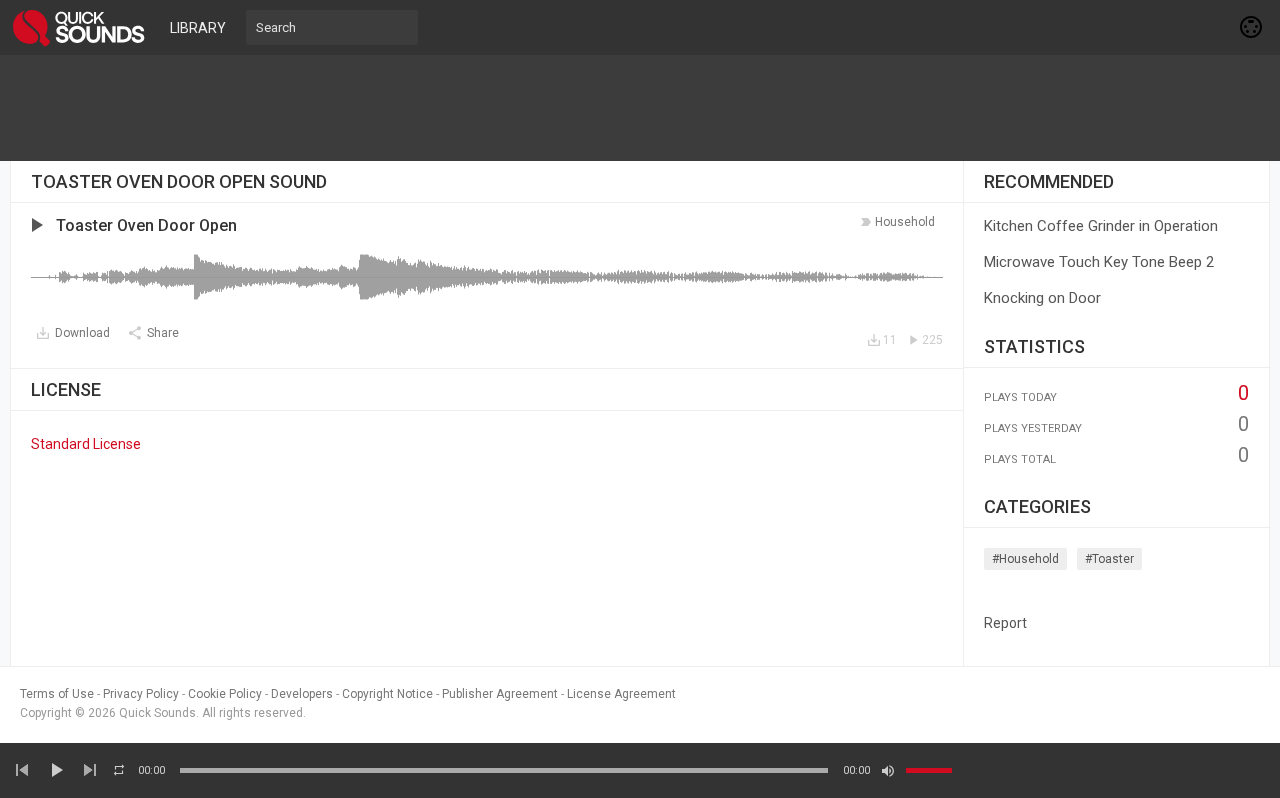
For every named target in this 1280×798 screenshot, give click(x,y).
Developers (302, 694)
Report (1005, 623)
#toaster (1109, 559)
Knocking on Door (1042, 298)
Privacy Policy (141, 694)
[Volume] (929, 770)
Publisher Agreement (500, 694)
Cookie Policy (225, 694)
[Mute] (888, 771)
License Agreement (621, 694)
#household (1025, 559)
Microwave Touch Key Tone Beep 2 (1099, 262)
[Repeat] (119, 770)
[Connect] (1252, 27)
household (905, 222)
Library (198, 28)
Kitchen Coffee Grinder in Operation (1101, 226)
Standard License (86, 444)
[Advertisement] (640, 108)
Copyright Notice (387, 694)
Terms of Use (57, 694)
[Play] (56, 770)
